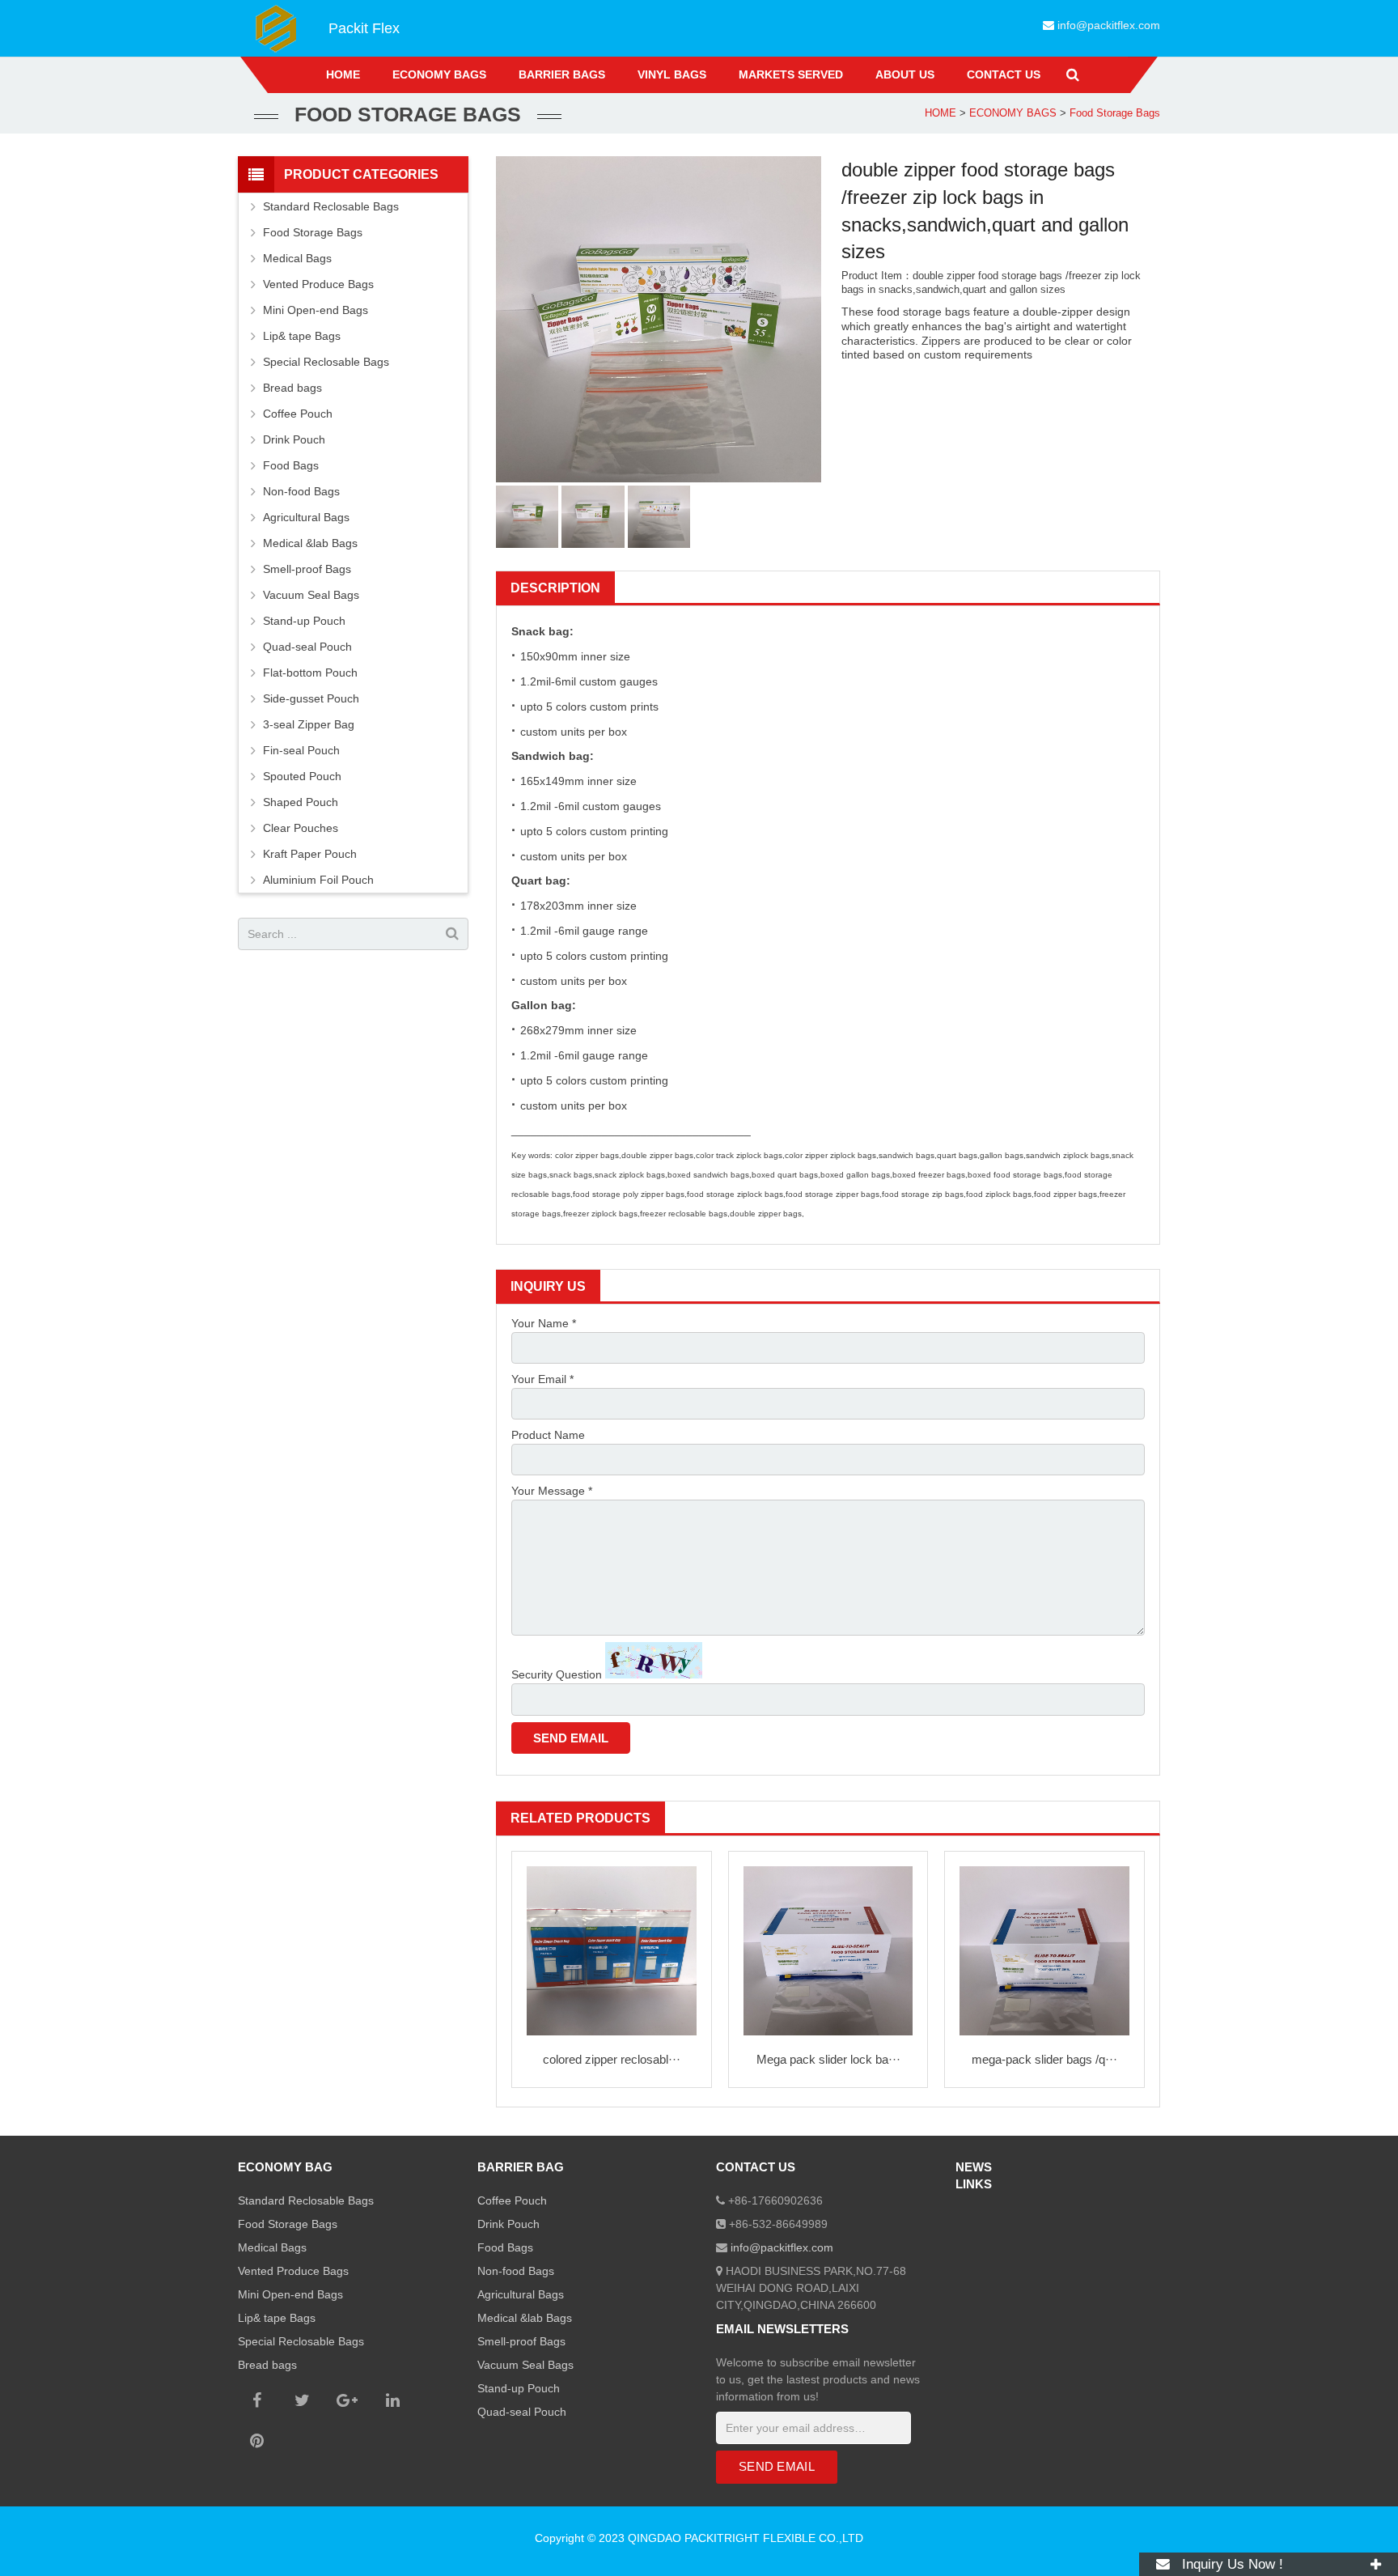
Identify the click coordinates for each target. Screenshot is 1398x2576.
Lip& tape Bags (302, 336)
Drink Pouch (294, 439)
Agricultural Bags (306, 517)
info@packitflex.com (1109, 25)
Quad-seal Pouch (307, 647)
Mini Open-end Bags (316, 310)
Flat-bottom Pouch (310, 673)
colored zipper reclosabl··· (612, 2059)
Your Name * (544, 1323)
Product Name (548, 1435)
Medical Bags (297, 258)
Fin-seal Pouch (301, 750)
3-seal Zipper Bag (309, 724)
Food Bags (291, 465)
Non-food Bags (301, 491)
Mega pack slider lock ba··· (828, 2059)
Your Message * (552, 1491)
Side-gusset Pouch (311, 698)
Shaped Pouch (301, 802)
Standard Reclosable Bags (331, 206)
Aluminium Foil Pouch (318, 880)
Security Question (557, 1674)
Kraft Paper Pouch (310, 854)
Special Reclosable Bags (326, 362)
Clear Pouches (301, 828)
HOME (940, 113)
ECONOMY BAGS (1013, 113)
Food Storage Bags (1115, 113)
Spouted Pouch (302, 776)
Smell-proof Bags (307, 569)
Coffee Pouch (298, 414)
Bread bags (292, 388)
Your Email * (542, 1379)
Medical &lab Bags (310, 543)
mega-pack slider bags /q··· (1044, 2059)
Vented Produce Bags (318, 284)
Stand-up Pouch (304, 621)
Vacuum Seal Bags (311, 595)
